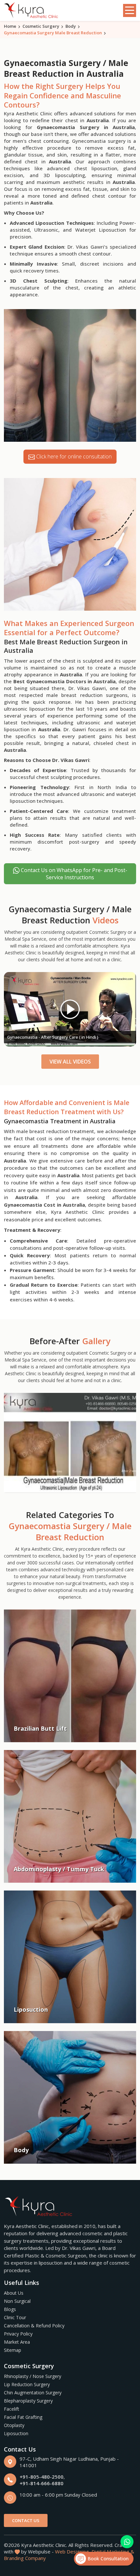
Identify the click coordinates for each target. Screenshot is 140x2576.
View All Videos (70, 1062)
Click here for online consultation (73, 456)
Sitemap (13, 2350)
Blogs (10, 2309)
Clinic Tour (15, 2317)
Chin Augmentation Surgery (33, 2393)
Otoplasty (14, 2425)
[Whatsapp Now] (127, 2542)
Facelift (12, 2409)
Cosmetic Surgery (41, 26)
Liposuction (16, 2433)
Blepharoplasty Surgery (28, 2401)
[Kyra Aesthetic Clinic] (32, 11)
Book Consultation (107, 2559)
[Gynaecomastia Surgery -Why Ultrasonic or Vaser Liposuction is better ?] (70, 1009)
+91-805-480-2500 (42, 2477)
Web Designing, (73, 2551)
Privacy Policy (18, 2334)
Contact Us (26, 2520)
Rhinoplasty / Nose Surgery (33, 2376)
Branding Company (25, 2558)
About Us (14, 2293)
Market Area (17, 2342)
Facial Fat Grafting (23, 2417)
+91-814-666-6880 (42, 2483)
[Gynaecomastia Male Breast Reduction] (70, 1443)
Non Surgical (17, 2301)
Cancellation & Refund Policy (34, 2326)
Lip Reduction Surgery (27, 2384)
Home (10, 26)
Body (71, 26)
